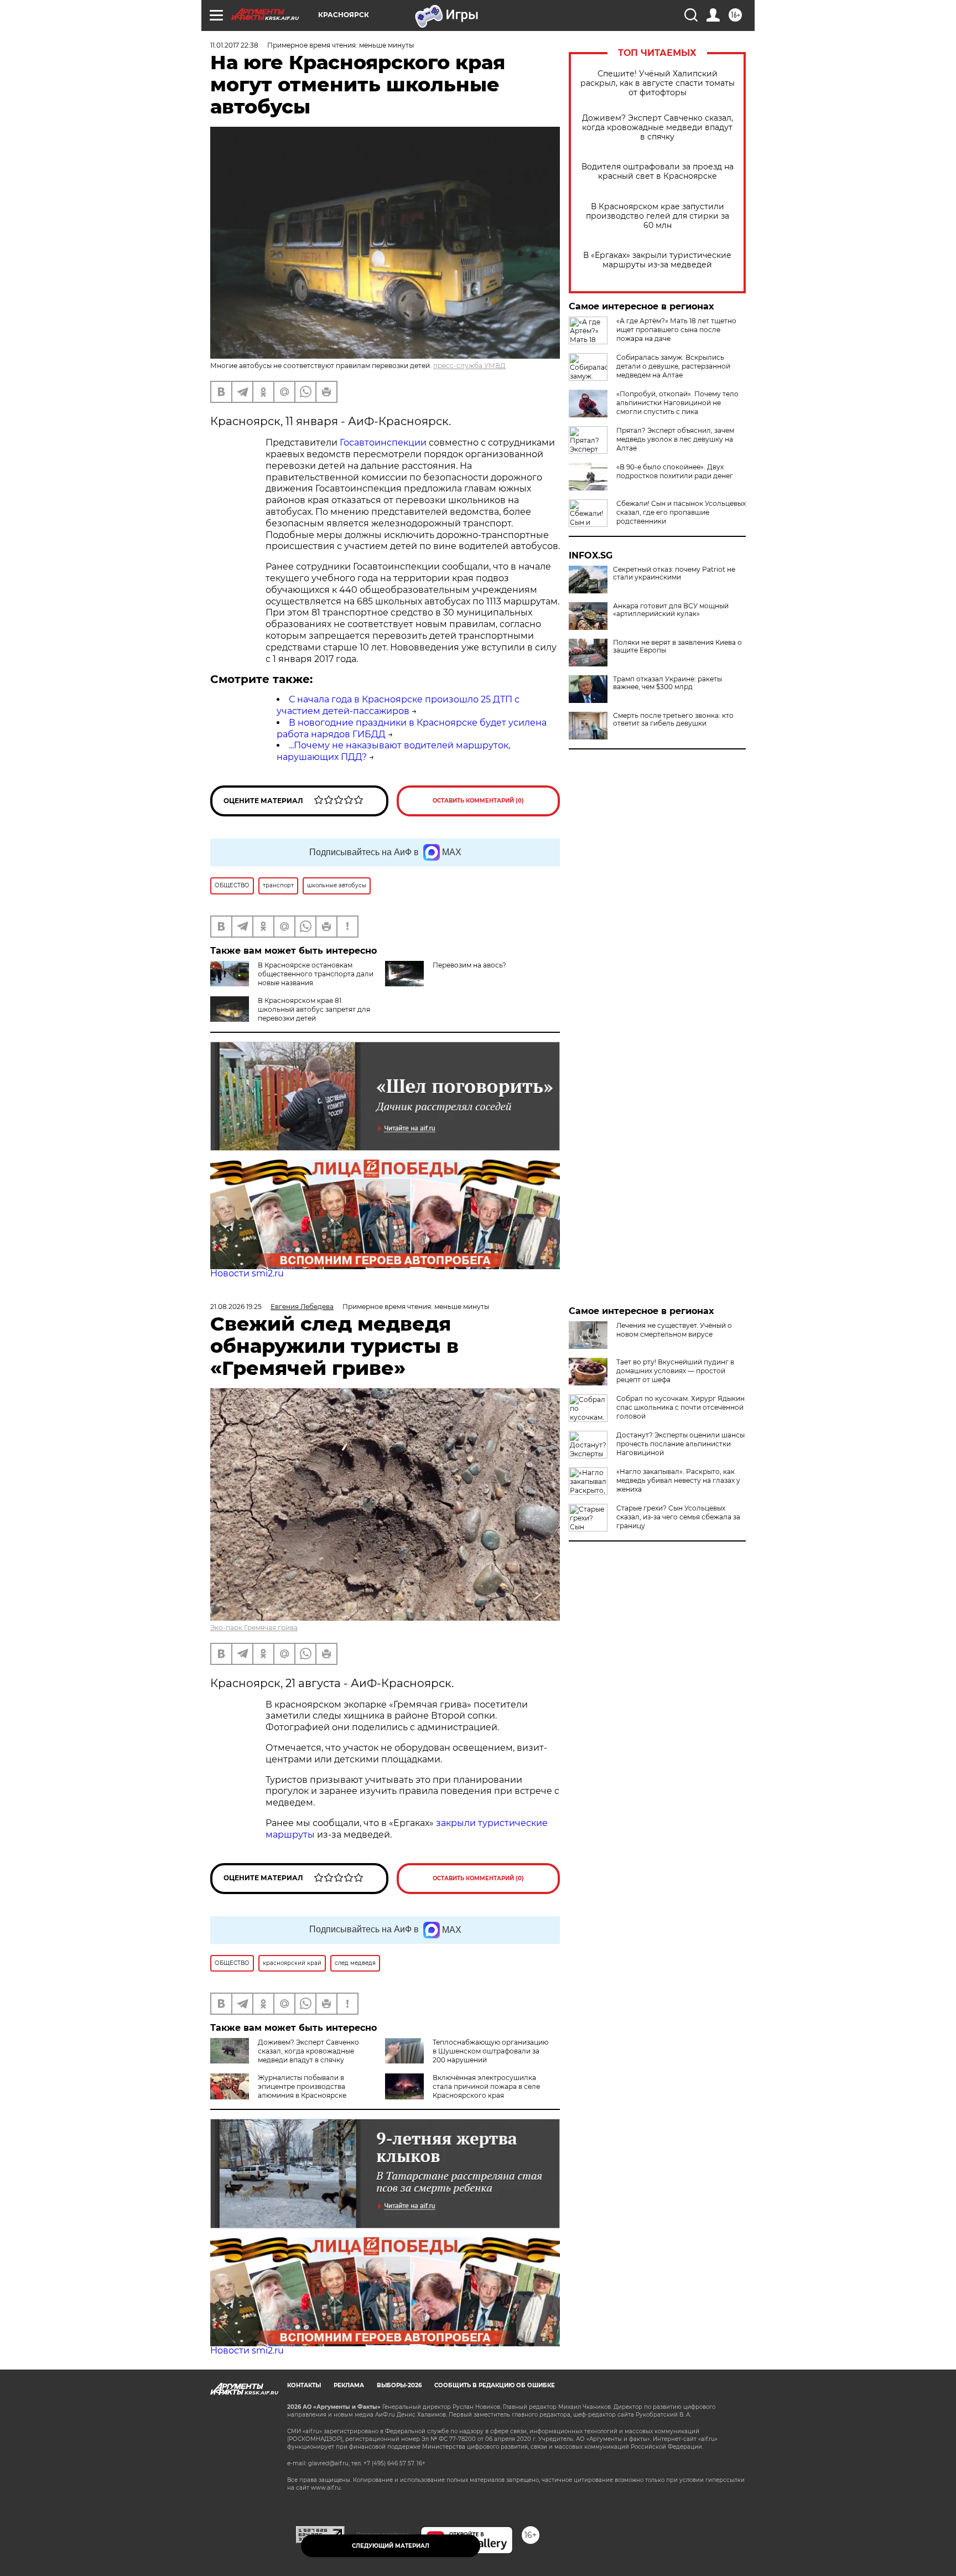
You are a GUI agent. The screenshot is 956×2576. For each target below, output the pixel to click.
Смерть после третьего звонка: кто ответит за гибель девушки (673, 720)
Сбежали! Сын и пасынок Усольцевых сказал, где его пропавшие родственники (681, 512)
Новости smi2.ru (247, 1273)
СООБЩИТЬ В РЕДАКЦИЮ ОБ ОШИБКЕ (495, 2385)
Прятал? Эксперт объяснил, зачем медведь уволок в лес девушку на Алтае (675, 439)
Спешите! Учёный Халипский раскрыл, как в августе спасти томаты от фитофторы (658, 83)
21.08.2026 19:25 (236, 1307)
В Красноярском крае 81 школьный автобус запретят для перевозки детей (314, 1009)
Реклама (349, 2385)
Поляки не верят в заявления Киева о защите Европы (677, 646)
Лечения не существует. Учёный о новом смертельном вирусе (674, 1330)
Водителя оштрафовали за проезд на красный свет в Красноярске (658, 172)
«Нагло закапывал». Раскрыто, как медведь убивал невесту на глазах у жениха (678, 1480)
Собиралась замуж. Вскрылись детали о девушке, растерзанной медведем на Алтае (673, 366)
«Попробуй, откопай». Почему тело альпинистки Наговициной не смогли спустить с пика (677, 403)
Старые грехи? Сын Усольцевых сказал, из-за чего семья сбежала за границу (678, 1517)
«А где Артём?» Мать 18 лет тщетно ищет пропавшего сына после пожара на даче (676, 330)
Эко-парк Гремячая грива (254, 1628)
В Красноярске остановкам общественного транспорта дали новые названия (316, 974)
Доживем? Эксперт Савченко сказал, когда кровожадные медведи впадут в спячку (658, 128)
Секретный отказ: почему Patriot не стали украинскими (674, 573)
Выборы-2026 (399, 2385)
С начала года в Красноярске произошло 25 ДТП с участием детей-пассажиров (398, 705)
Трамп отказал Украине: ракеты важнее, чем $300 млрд (667, 683)
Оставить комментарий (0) (478, 801)
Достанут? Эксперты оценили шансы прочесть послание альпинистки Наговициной (680, 1444)
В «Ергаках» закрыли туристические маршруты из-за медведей (657, 260)
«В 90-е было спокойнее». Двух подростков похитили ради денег (675, 471)
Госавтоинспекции (383, 443)
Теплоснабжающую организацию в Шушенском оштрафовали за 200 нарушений (490, 2051)
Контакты (304, 2385)
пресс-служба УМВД (469, 366)
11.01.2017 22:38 (234, 45)
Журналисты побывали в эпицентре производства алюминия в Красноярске (302, 2086)
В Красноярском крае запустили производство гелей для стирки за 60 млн (658, 216)
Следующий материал (391, 2546)
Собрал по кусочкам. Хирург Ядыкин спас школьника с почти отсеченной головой (680, 1407)
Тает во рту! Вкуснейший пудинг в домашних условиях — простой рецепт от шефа (675, 1371)
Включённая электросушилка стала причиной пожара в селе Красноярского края (486, 2086)
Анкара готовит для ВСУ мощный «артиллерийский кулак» (671, 610)
